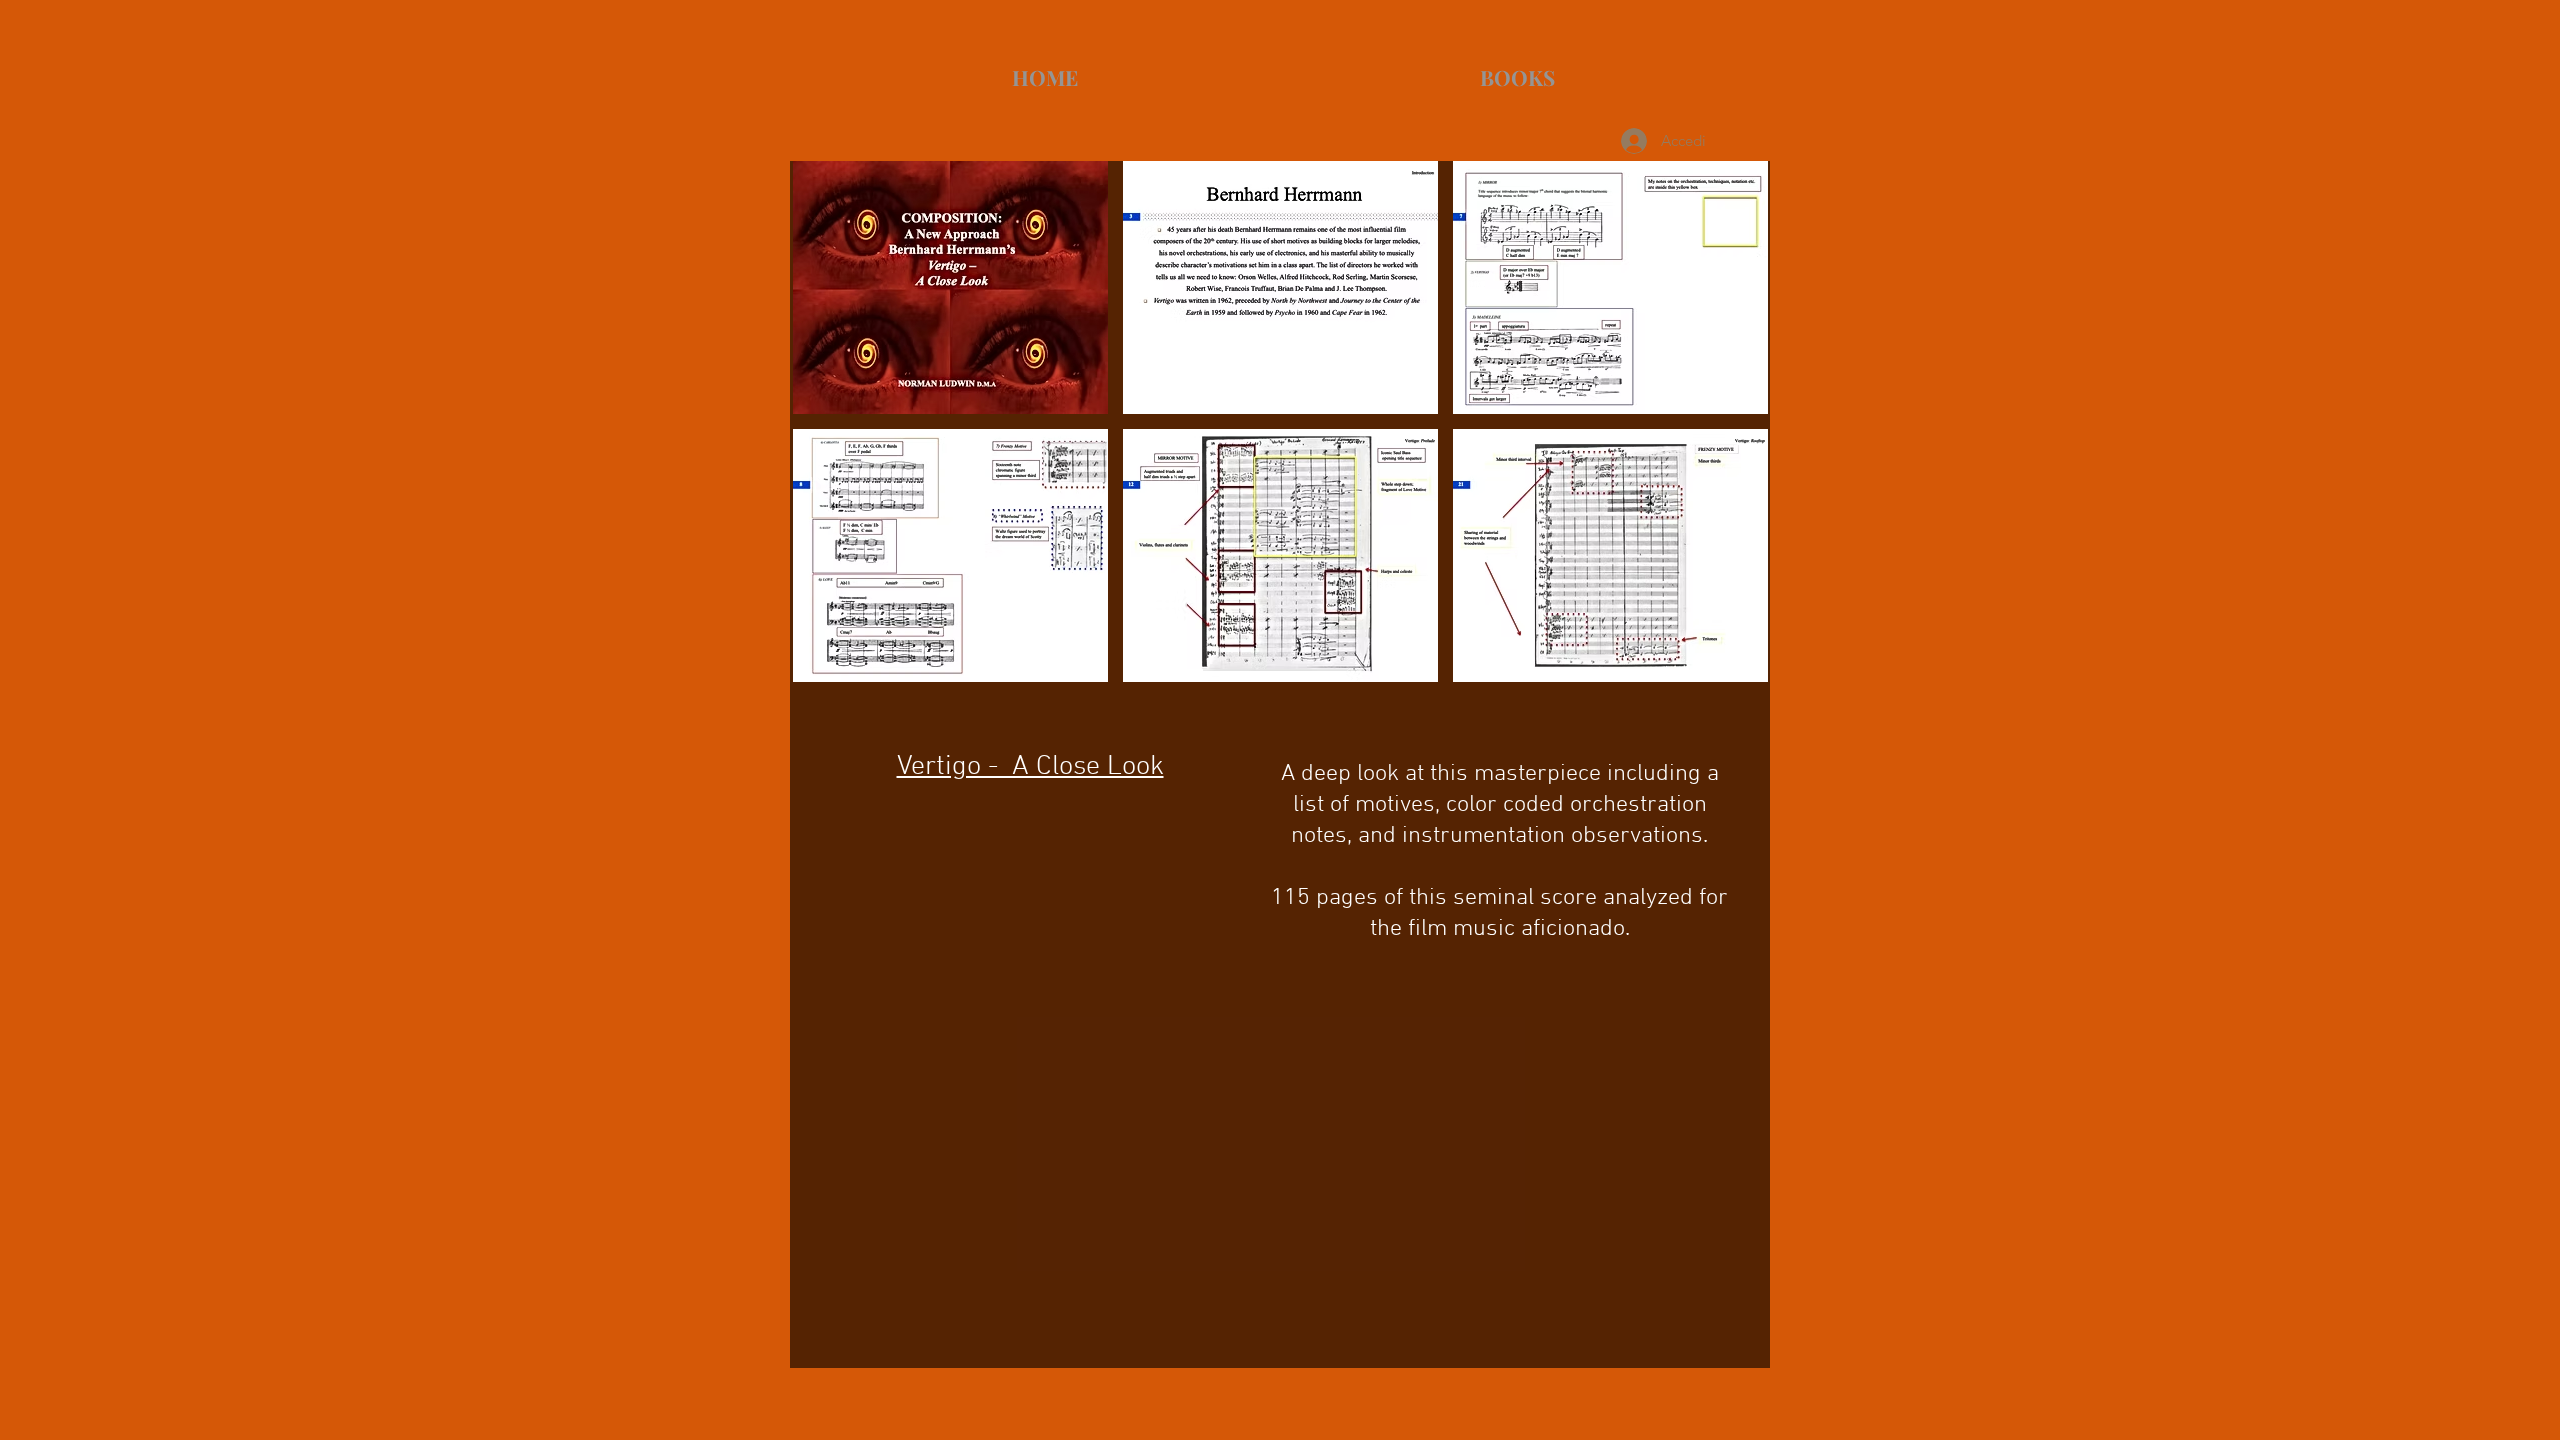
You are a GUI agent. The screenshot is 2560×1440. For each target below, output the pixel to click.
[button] (950, 287)
